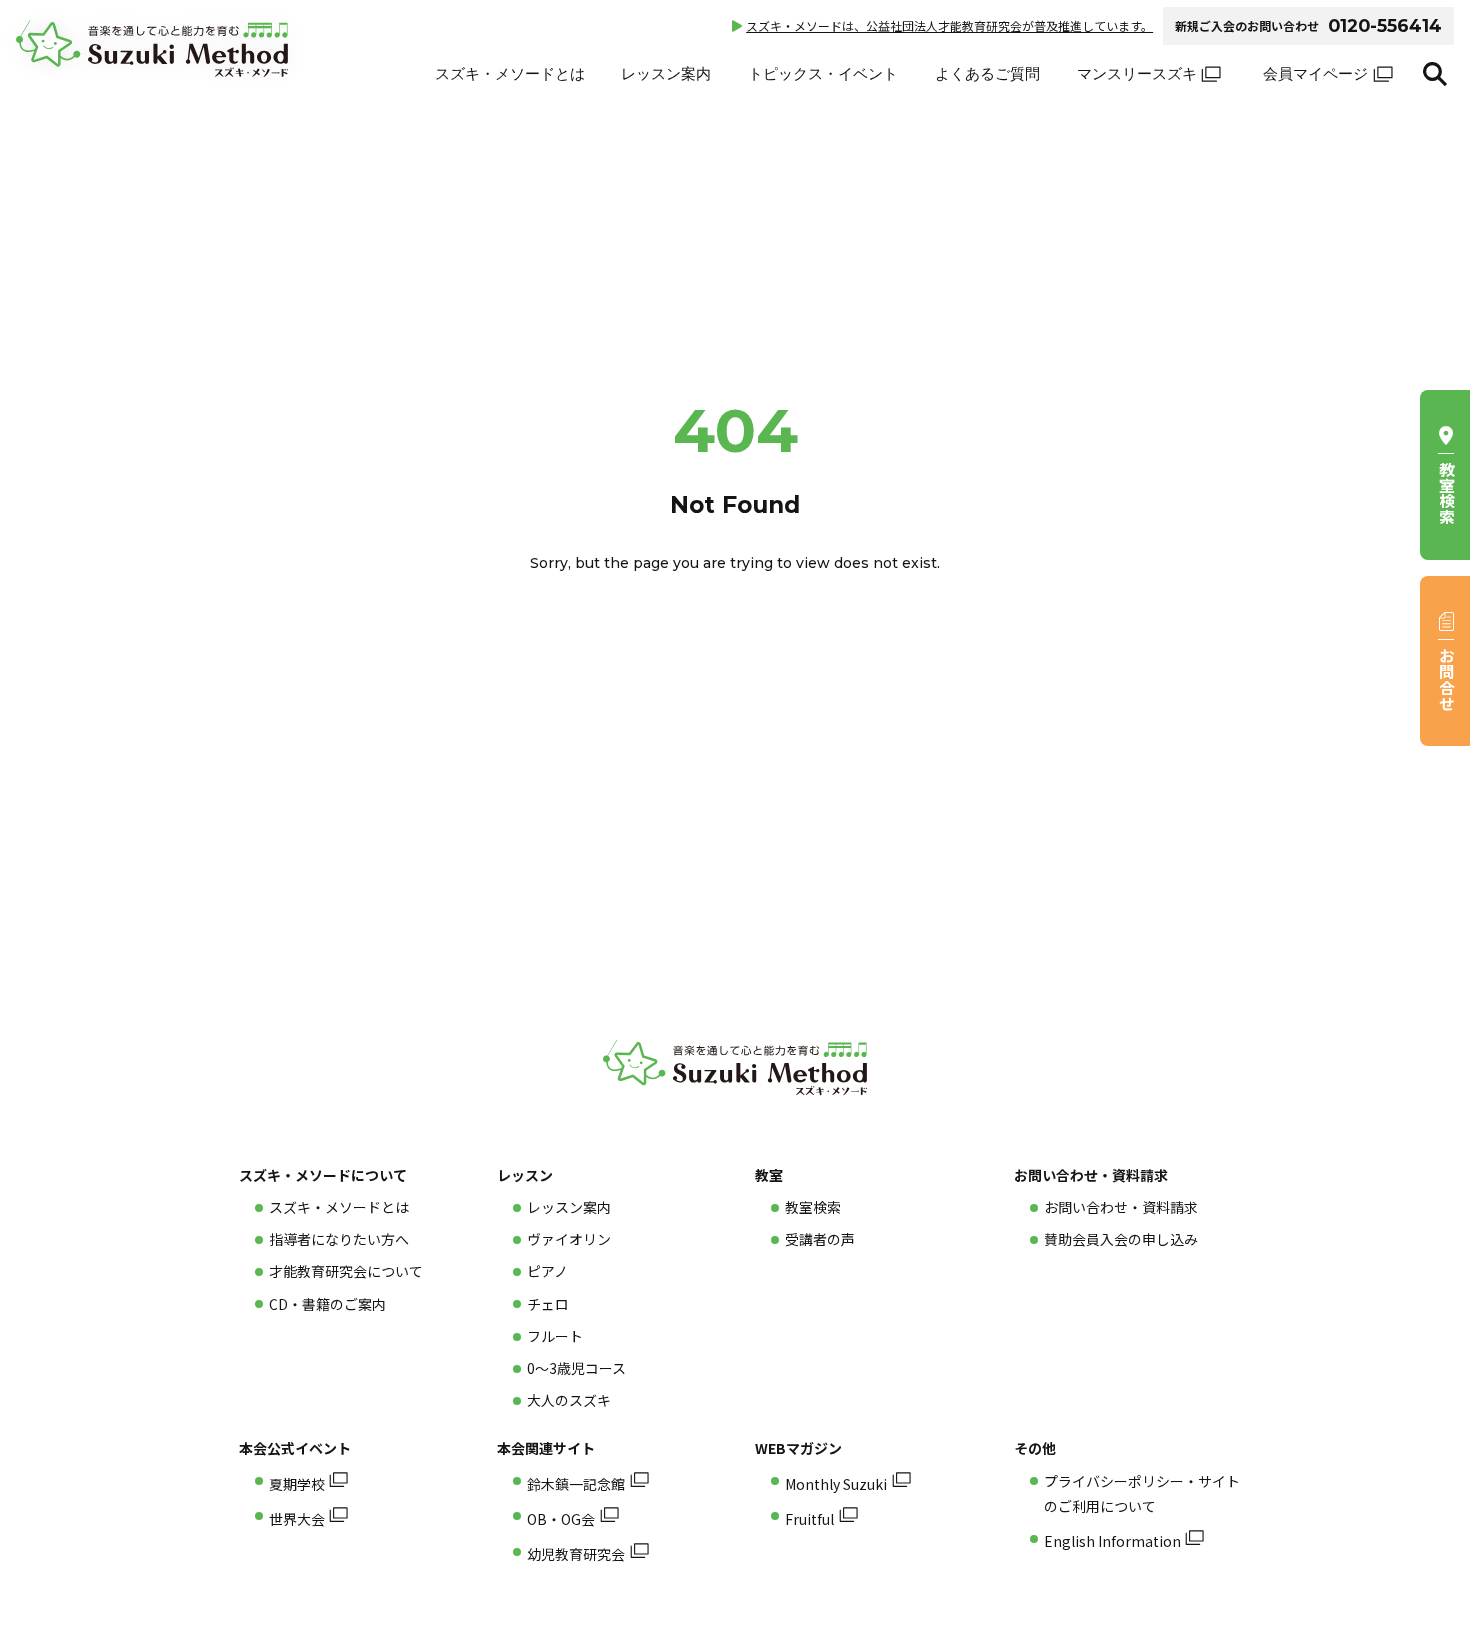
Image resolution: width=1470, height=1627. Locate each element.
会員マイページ (1315, 74)
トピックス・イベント (823, 74)
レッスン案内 (666, 74)
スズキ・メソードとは (510, 74)
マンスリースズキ (1137, 74)
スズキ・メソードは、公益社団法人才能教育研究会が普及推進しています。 (949, 25)
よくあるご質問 (987, 74)
